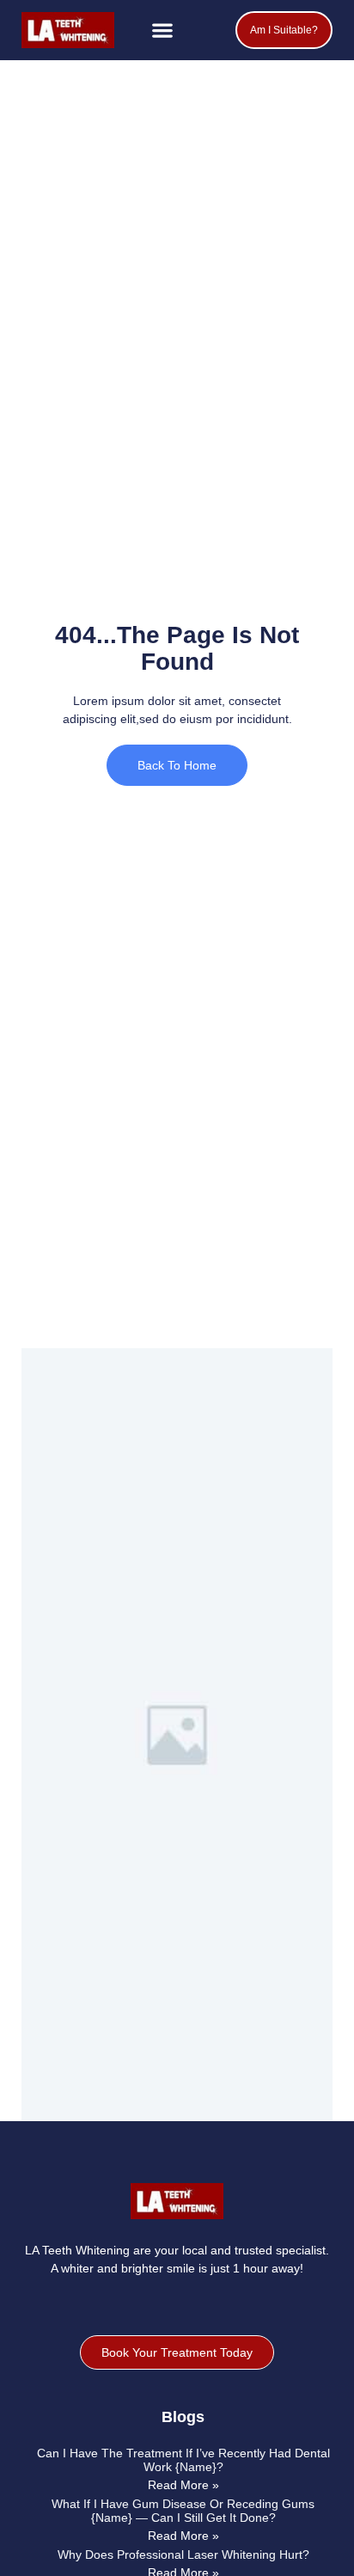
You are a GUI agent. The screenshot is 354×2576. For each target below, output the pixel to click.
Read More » (183, 2485)
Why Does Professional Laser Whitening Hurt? (183, 2555)
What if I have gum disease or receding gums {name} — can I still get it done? (183, 2510)
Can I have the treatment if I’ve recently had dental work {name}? (183, 2459)
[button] (163, 31)
